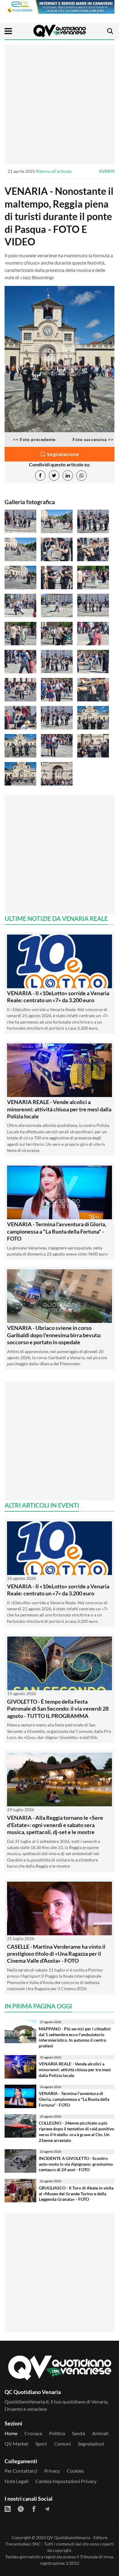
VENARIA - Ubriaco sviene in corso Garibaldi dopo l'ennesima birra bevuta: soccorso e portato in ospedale (54, 1335)
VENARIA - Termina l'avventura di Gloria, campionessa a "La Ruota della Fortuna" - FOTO (57, 1231)
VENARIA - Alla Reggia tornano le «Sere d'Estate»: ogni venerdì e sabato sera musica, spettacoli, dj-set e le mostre (55, 1825)
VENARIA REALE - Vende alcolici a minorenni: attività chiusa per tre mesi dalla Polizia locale (59, 1109)
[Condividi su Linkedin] (68, 476)
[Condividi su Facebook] (40, 476)
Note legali (16, 2481)
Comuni (62, 2444)
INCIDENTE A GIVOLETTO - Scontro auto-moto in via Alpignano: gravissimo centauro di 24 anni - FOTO (76, 2164)
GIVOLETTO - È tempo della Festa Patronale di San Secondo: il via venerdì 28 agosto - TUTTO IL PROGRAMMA (58, 1709)
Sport (41, 2444)
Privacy (52, 2471)
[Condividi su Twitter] (54, 476)
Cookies (75, 2471)
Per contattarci (21, 2471)
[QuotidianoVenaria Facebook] (34, 2509)
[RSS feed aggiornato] (8, 2509)
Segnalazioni (91, 2444)
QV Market (16, 2444)
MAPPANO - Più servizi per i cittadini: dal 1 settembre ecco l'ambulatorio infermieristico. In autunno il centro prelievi (75, 2037)
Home (11, 2433)
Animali (100, 2433)
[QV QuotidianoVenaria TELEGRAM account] (47, 2509)
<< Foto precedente (34, 439)
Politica (57, 2433)
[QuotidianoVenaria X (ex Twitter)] (21, 2509)
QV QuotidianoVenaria (68, 2537)
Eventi (107, 171)
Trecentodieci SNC (23, 2544)
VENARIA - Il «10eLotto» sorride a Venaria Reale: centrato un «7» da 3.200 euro (58, 997)
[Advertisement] (60, 104)
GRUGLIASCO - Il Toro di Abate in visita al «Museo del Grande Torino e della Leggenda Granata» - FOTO (76, 2193)
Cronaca (33, 2433)
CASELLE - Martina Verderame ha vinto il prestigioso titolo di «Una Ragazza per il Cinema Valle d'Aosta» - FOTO (56, 1954)
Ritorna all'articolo (54, 171)
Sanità (79, 2433)
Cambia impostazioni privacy (66, 2481)
